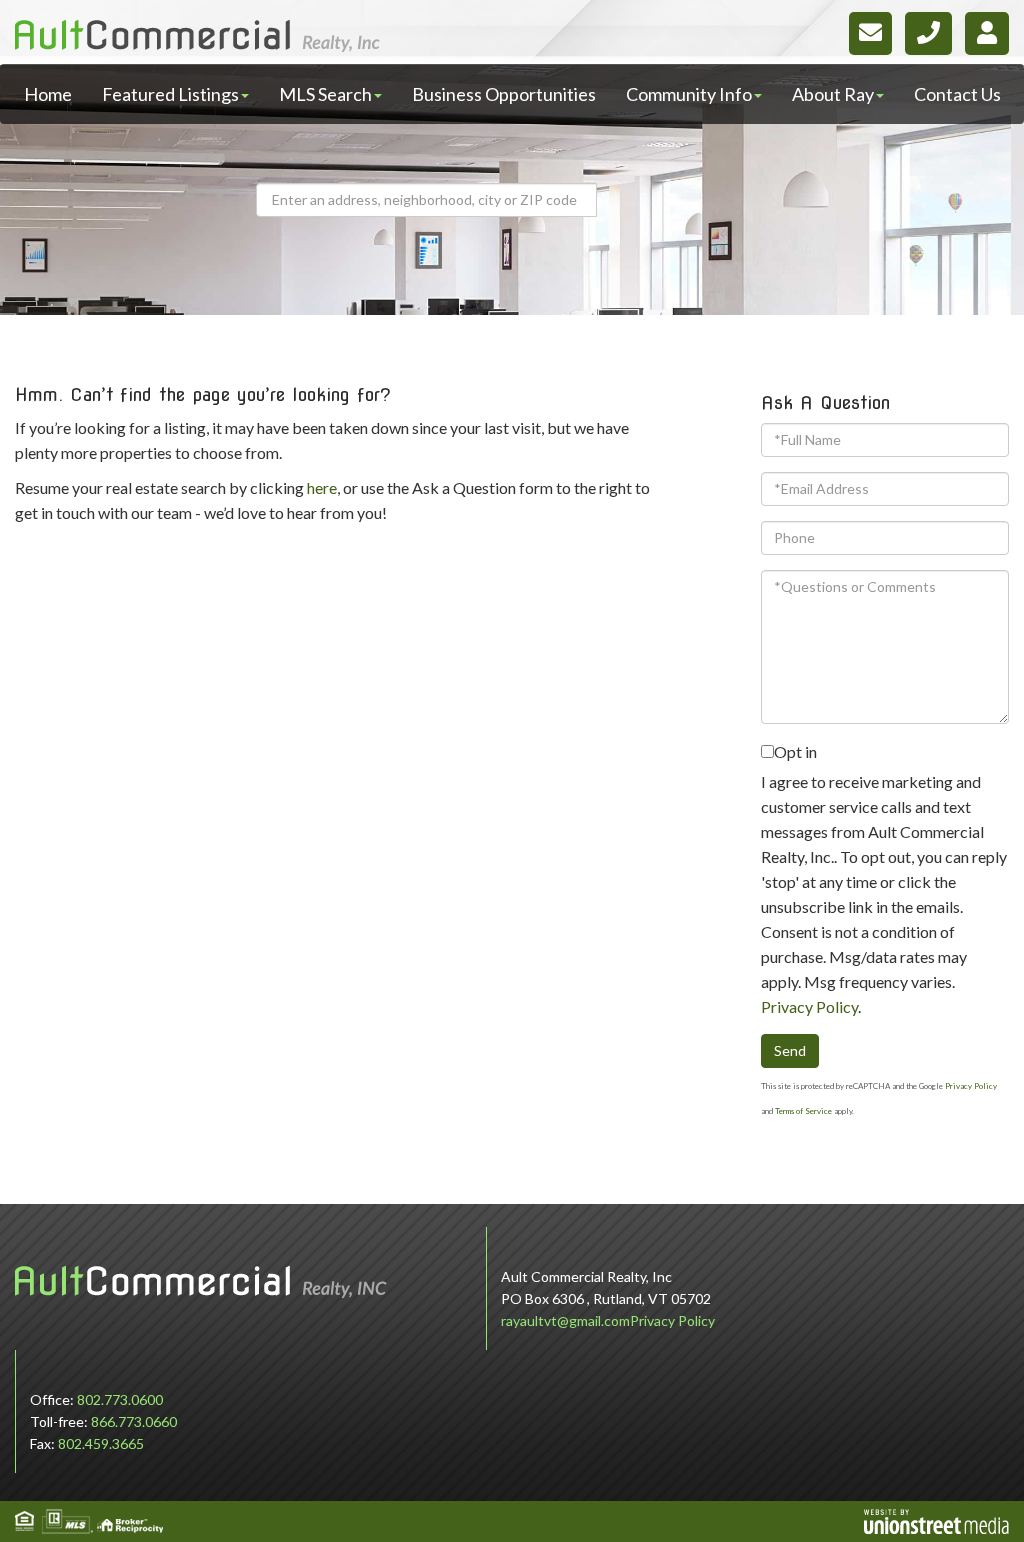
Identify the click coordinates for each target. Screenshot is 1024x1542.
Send (790, 1050)
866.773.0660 (134, 1421)
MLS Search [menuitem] (325, 94)
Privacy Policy (809, 1006)
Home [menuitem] (48, 94)
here (322, 487)
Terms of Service (803, 1111)
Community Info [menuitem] (689, 94)
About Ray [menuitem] (833, 94)
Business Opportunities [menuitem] (504, 94)
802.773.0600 (120, 1399)
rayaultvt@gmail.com (565, 1320)
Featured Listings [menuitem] (170, 94)
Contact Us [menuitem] (957, 94)
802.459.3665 (101, 1443)
